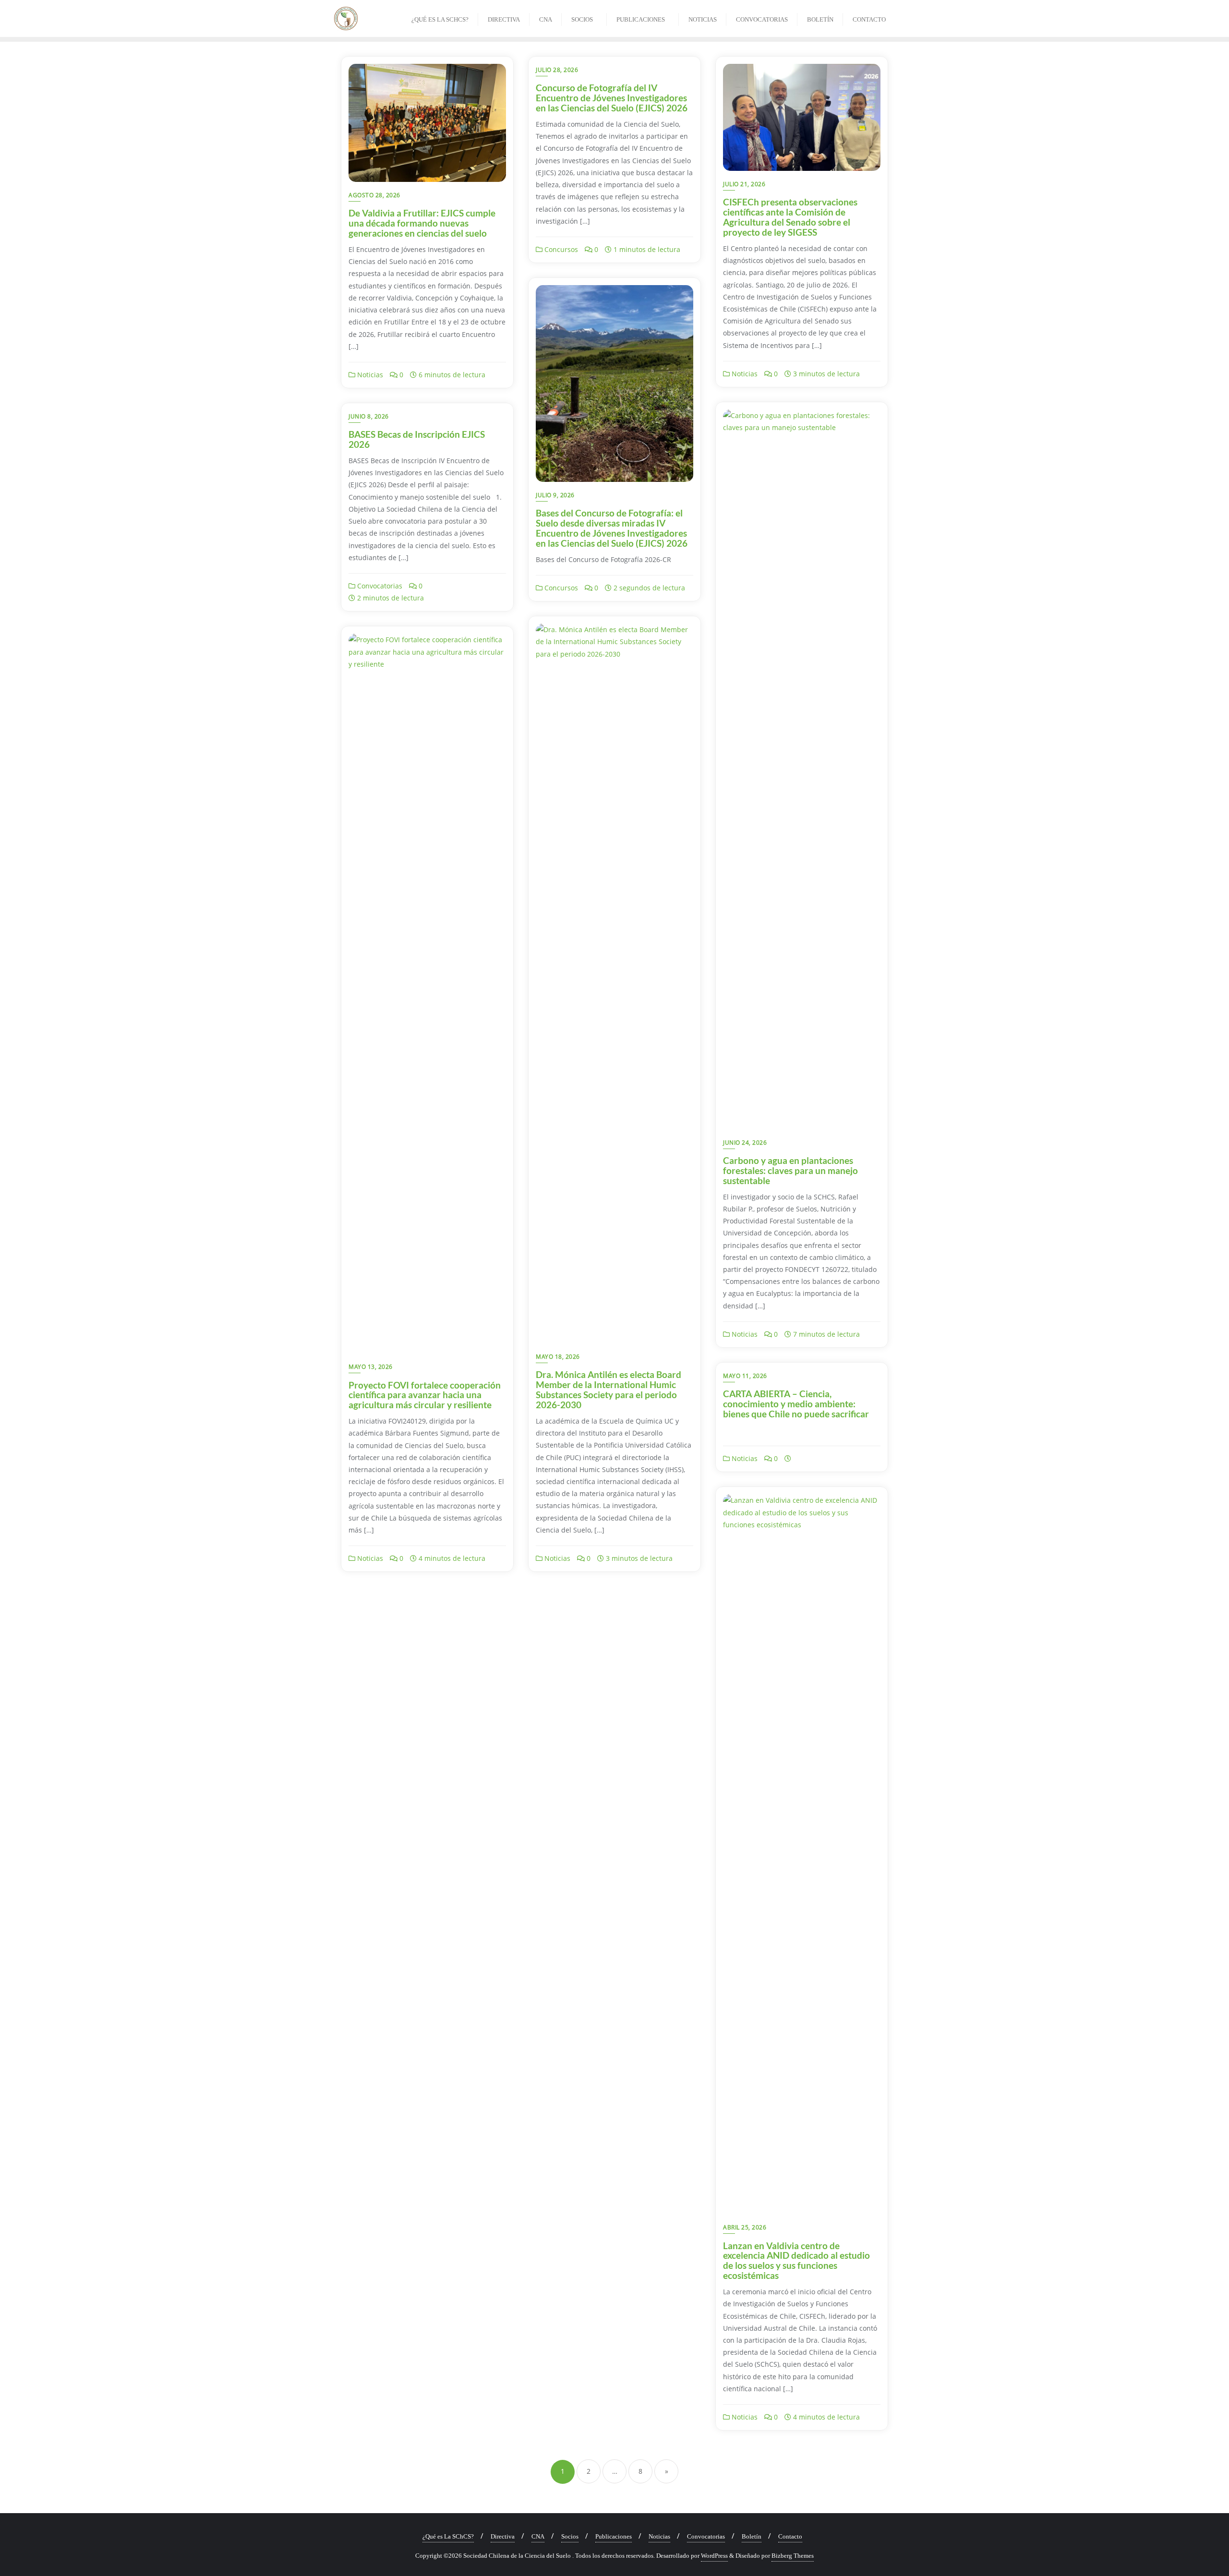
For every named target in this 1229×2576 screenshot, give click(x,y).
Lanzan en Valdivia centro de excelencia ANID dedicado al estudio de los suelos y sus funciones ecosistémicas (796, 2261)
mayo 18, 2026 (558, 1357)
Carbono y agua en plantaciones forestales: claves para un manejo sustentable (790, 1170)
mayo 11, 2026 (745, 1376)
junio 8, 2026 (369, 416)
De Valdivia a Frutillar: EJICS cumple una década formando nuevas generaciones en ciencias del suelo (422, 223)
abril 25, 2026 (745, 2227)
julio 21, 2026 (744, 184)
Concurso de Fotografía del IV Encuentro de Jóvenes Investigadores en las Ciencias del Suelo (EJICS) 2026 (612, 98)
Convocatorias (379, 586)
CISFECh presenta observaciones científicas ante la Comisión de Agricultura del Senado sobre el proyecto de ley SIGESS (790, 217)
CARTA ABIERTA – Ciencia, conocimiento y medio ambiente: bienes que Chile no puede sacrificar (796, 1404)
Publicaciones (614, 2536)
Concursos (560, 249)
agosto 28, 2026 (374, 195)
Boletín (752, 2536)
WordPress (714, 2556)
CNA (538, 2536)
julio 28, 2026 (557, 70)
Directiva (503, 2536)
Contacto (790, 2536)
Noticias (369, 375)
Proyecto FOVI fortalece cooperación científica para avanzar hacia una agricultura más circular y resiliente (425, 1395)
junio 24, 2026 (745, 1143)
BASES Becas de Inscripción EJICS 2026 (417, 439)
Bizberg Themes (793, 2556)
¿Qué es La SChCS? (448, 2536)
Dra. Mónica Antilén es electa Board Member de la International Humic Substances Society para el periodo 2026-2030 (608, 1390)
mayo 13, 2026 (371, 1367)
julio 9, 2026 (555, 495)
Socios (570, 2536)
